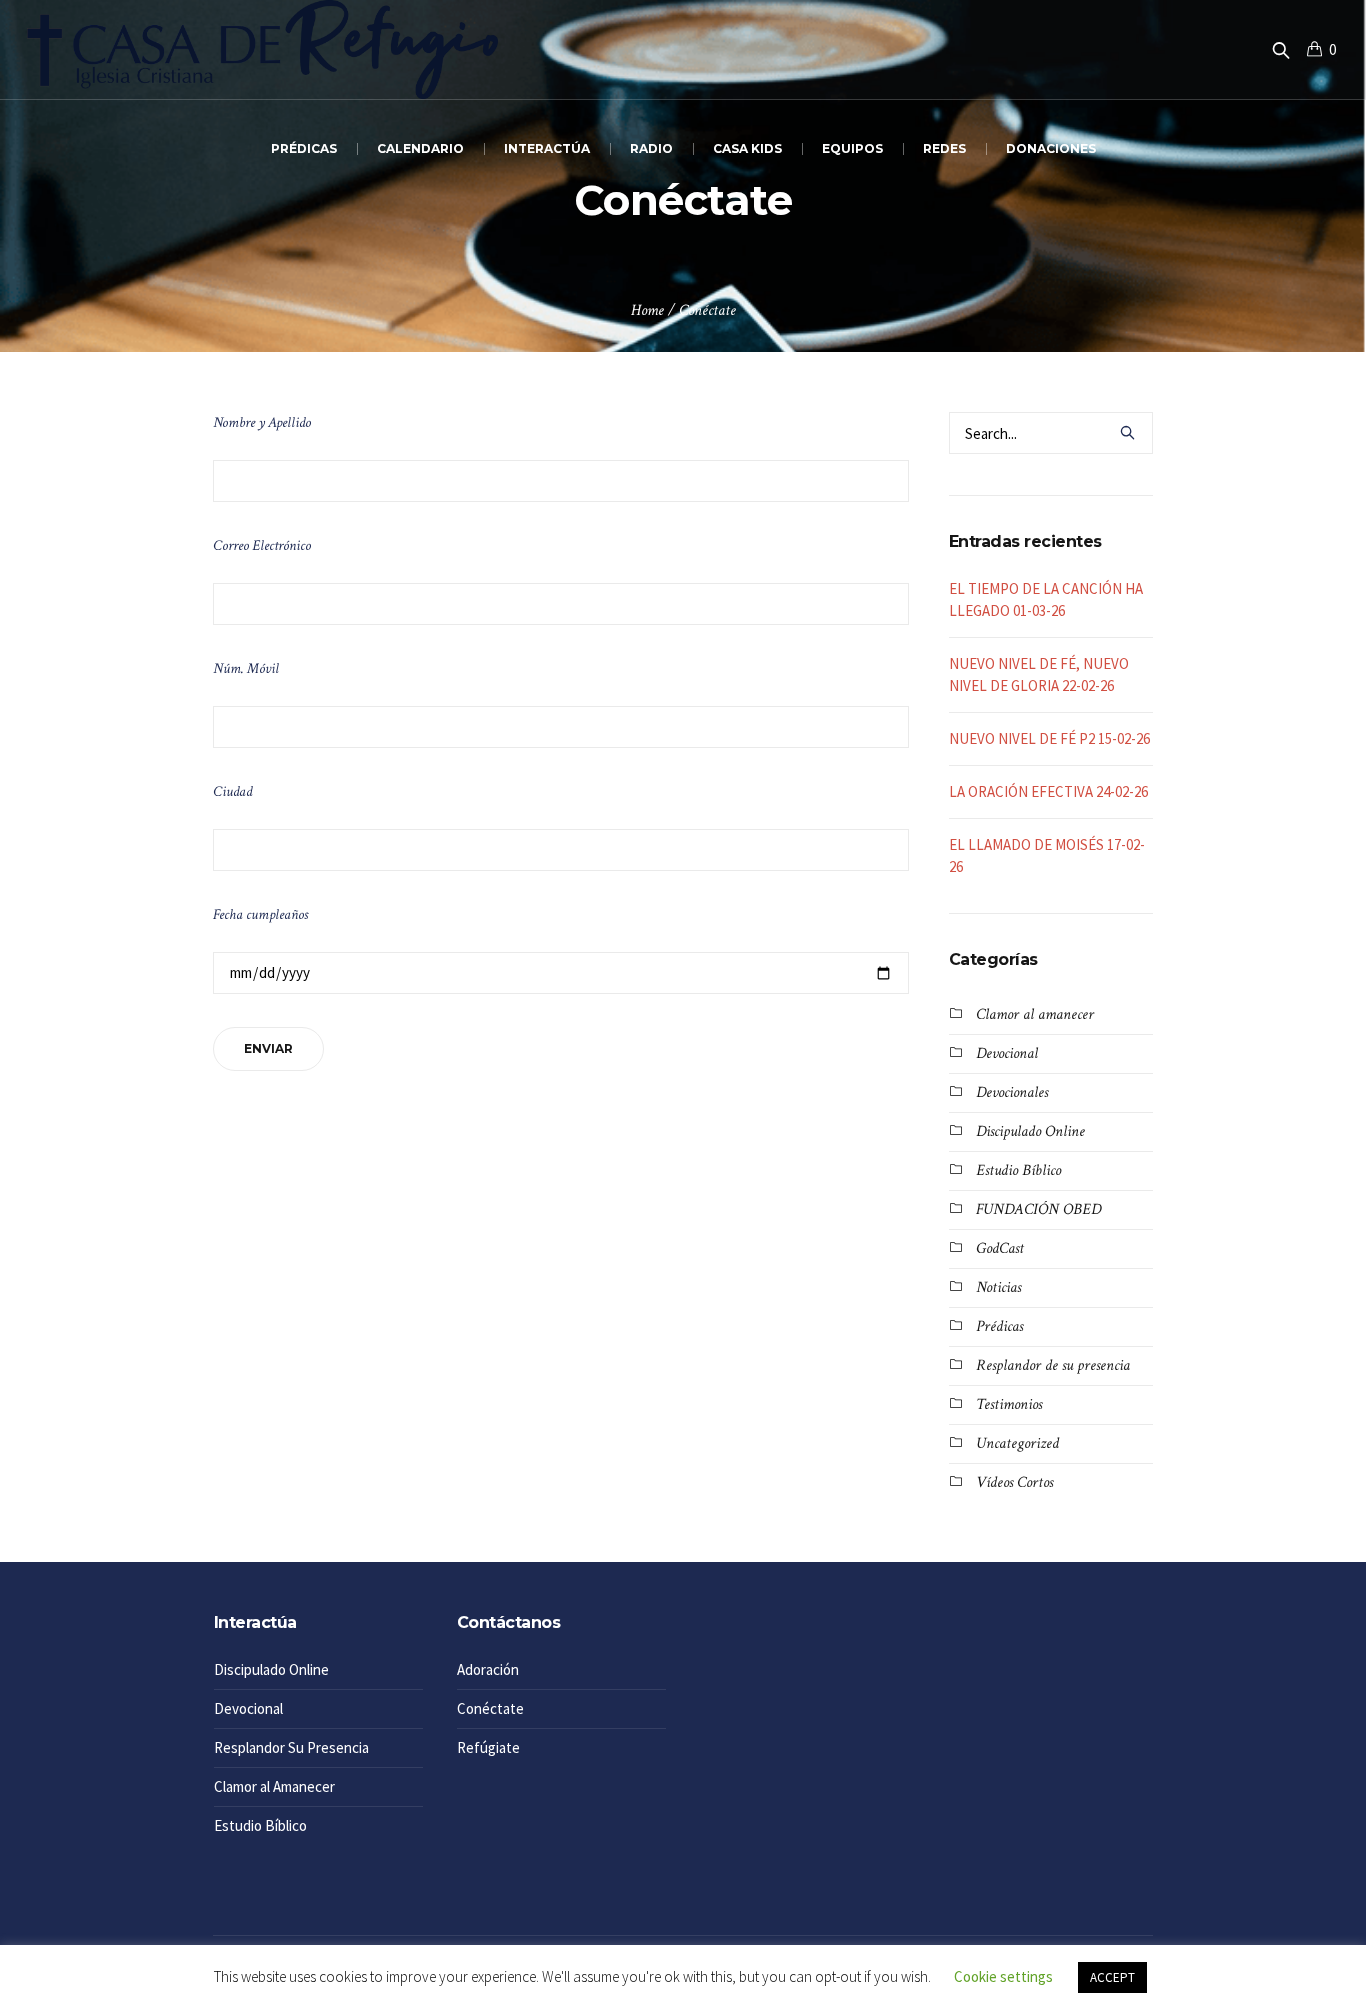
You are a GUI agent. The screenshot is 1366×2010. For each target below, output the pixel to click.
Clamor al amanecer (1035, 1014)
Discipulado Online (1030, 1131)
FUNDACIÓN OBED (1038, 1209)
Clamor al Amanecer (274, 1786)
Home (647, 310)
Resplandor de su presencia (1053, 1365)
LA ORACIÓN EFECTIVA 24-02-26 (1048, 791)
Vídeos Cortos (1014, 1482)
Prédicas (999, 1326)
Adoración (488, 1669)
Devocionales (1012, 1092)
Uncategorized (1017, 1443)
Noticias (998, 1287)
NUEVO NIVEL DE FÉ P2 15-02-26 (1049, 738)
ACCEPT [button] (1112, 1977)
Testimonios (1009, 1404)
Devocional (1007, 1053)
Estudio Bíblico (1018, 1170)
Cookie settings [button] (1003, 1976)
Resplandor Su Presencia (291, 1747)
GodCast (1000, 1248)
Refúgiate (488, 1747)
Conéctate (490, 1708)
